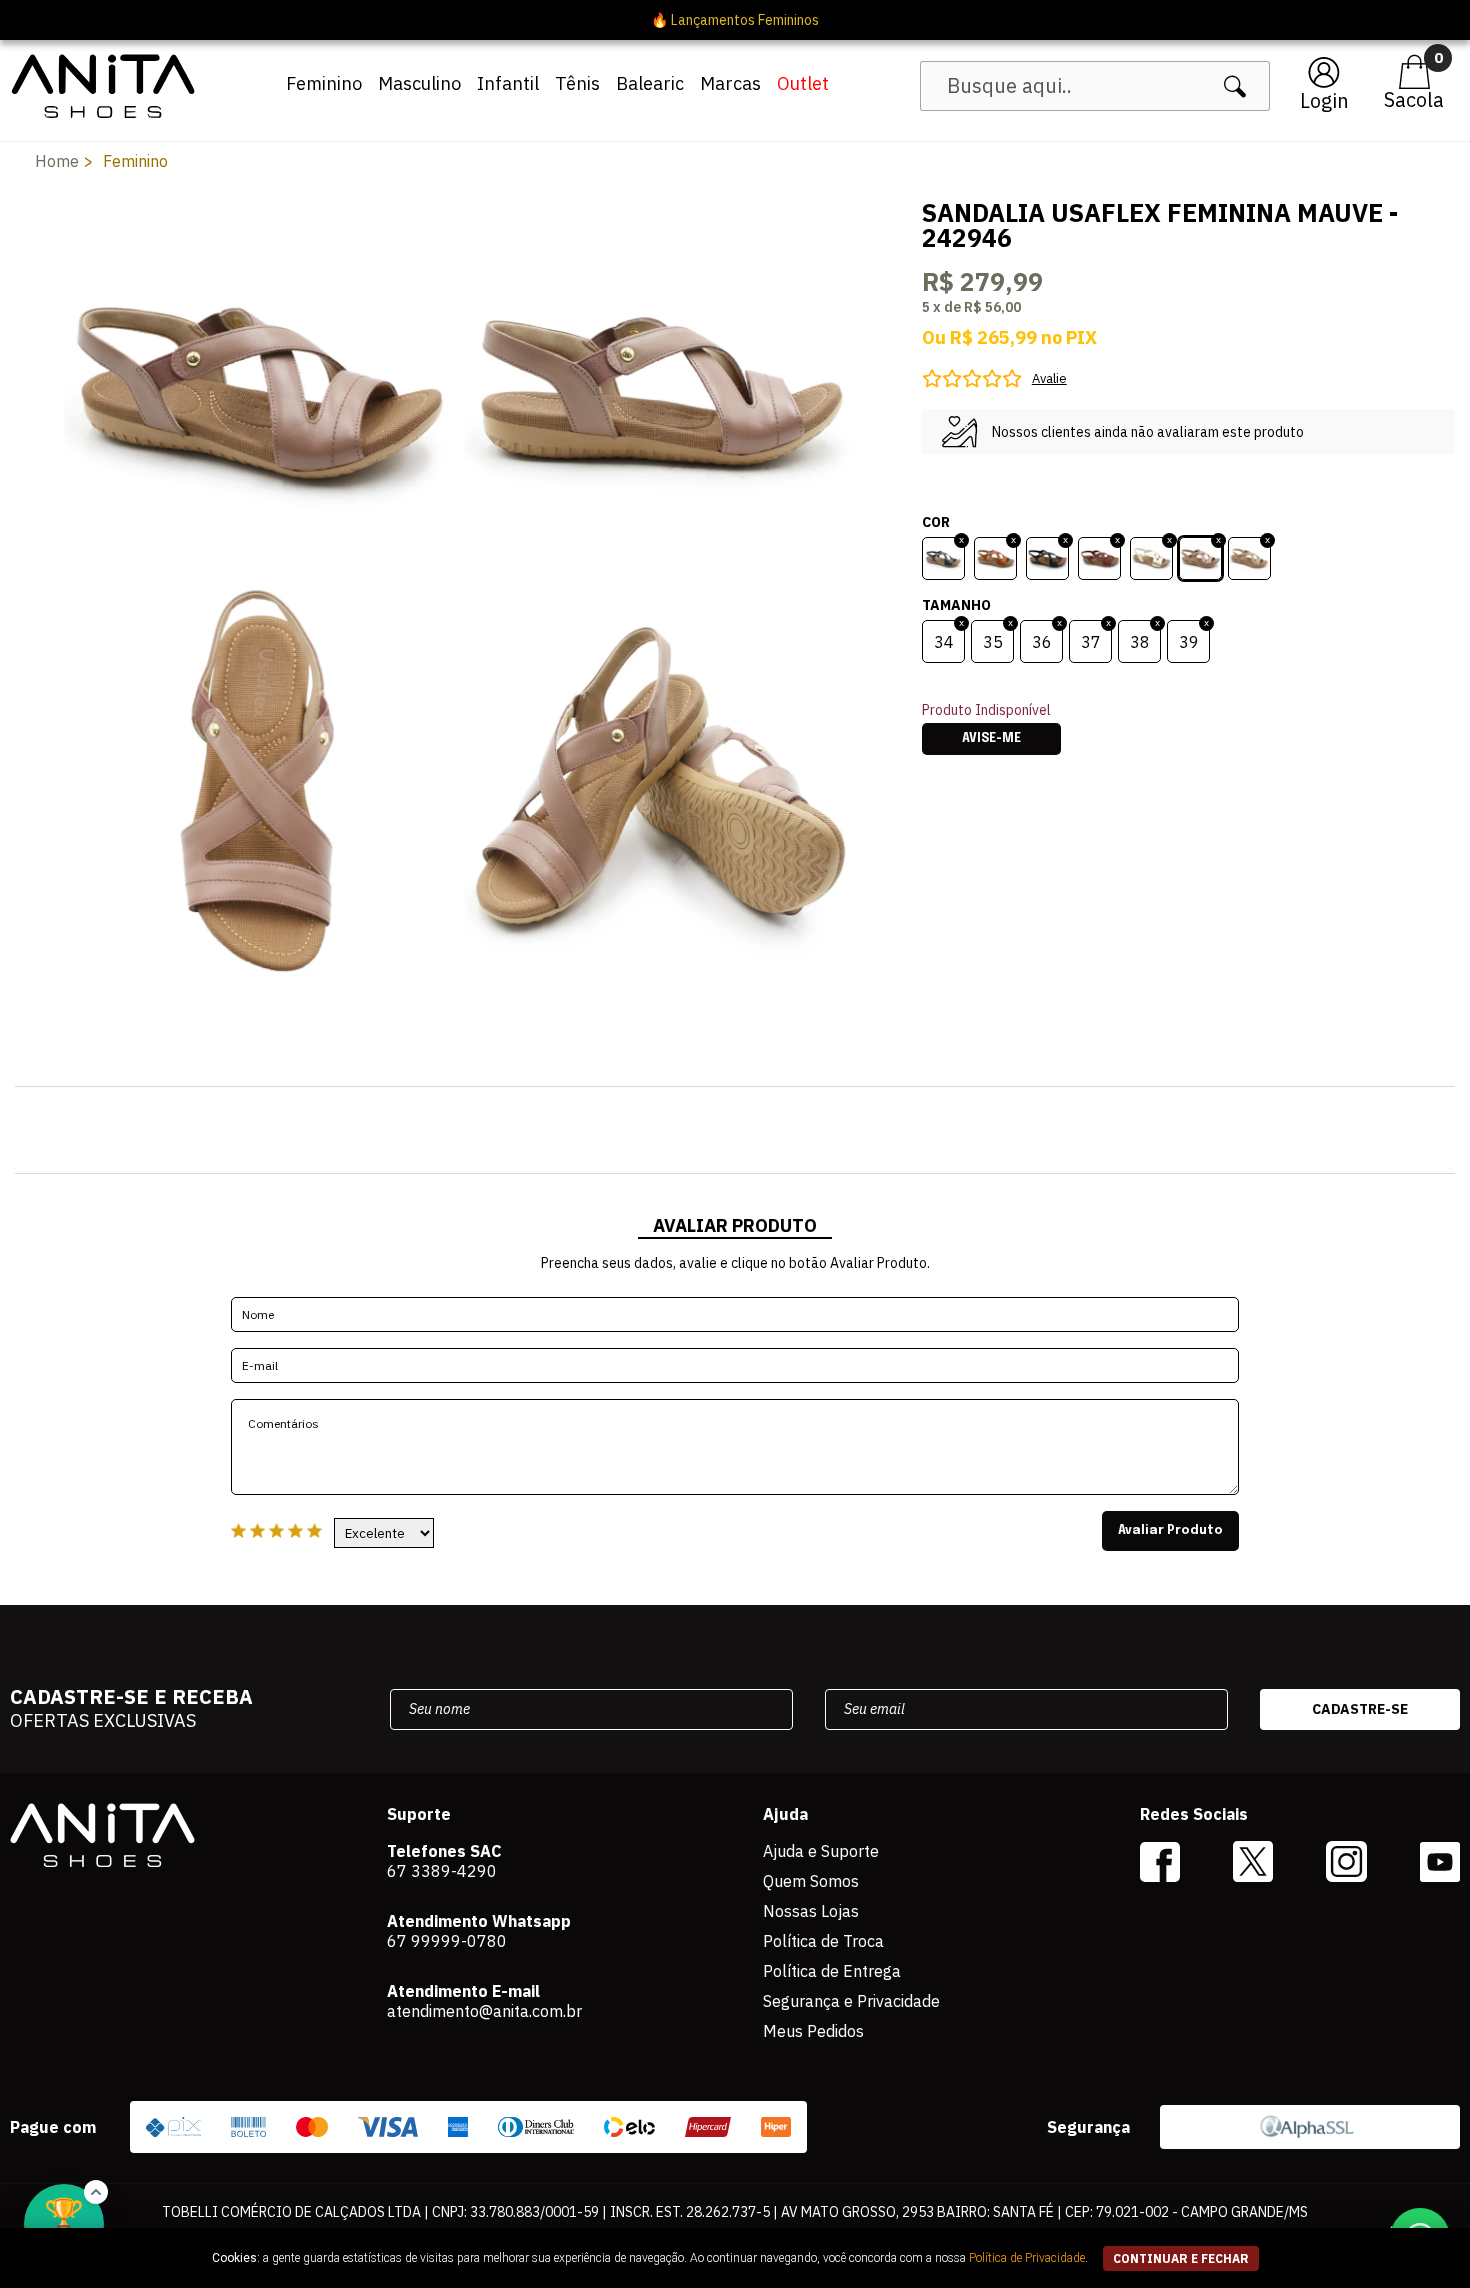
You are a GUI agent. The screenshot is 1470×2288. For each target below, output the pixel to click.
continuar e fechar (1181, 2258)
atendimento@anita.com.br (484, 2011)
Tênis (577, 83)
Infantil (508, 83)
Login (1324, 100)
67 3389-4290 (442, 1871)
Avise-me (991, 739)
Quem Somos (811, 1881)
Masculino (419, 83)
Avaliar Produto (1170, 1531)
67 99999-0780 (447, 1941)
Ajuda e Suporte (821, 1851)
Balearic (650, 83)
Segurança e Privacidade (851, 2001)
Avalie (1049, 378)
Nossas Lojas (811, 1911)
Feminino (324, 83)
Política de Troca (823, 1941)
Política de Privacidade (1027, 2258)
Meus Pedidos (813, 2031)
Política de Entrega (832, 1971)
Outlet (803, 83)
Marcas (730, 83)
